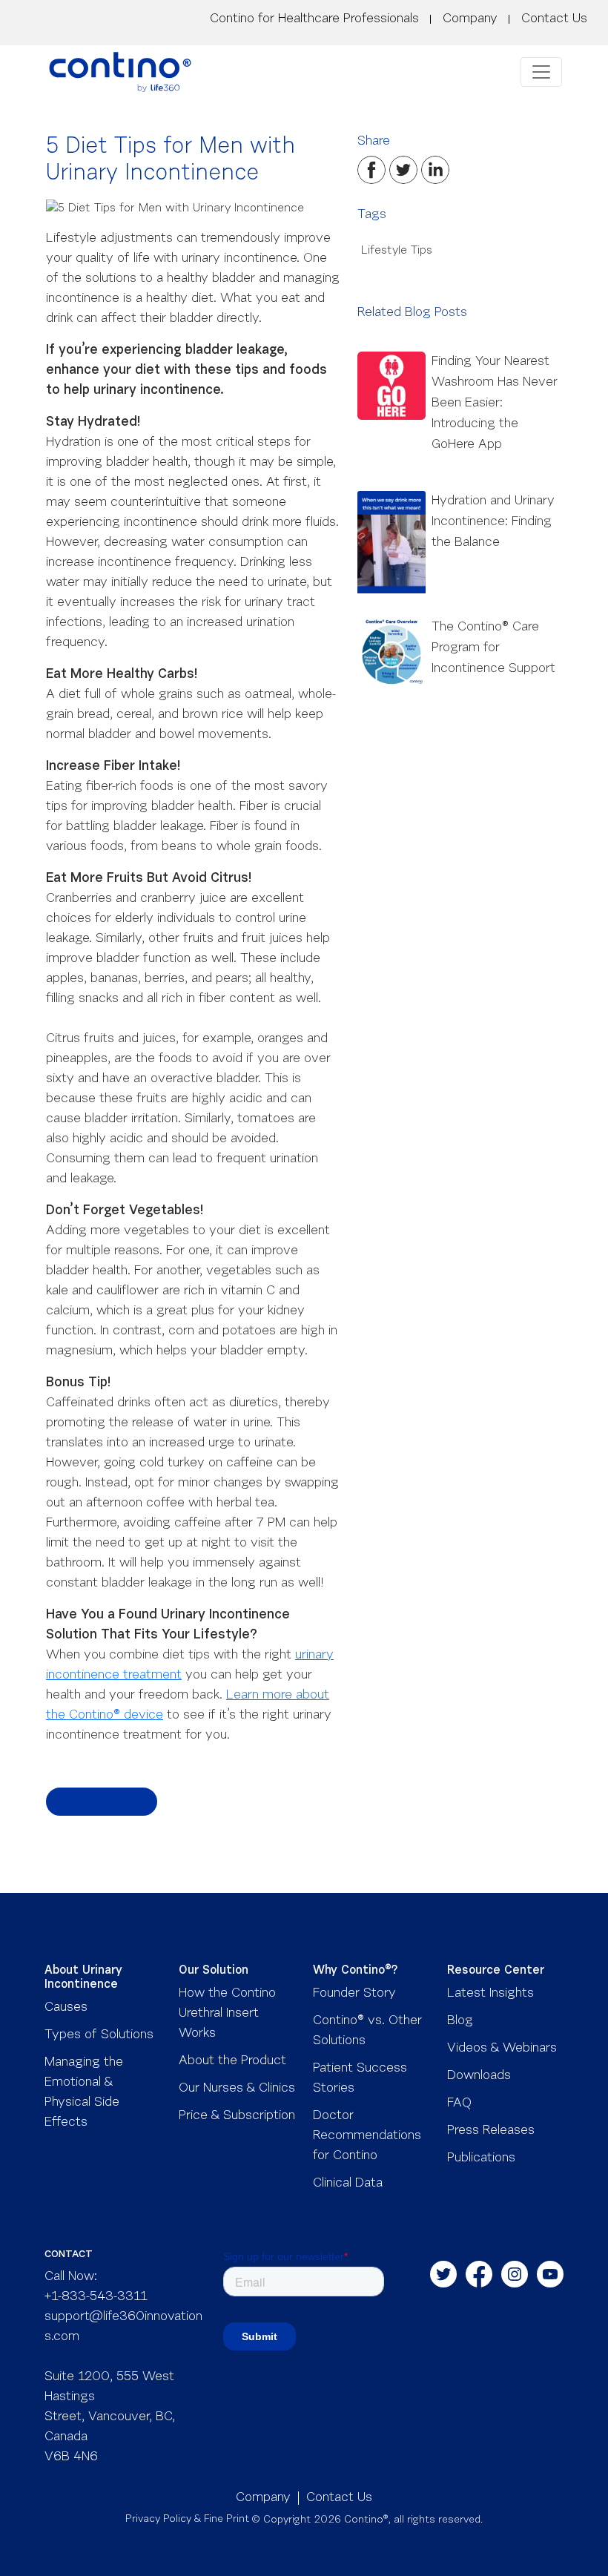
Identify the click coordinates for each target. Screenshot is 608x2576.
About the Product (232, 2061)
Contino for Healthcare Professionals (314, 19)
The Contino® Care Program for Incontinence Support (493, 648)
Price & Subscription (237, 2116)
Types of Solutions (99, 2035)
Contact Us (554, 19)
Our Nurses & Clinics (237, 2089)
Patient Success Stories (360, 2079)
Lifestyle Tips (395, 251)
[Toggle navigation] (541, 72)
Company (470, 19)
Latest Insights (490, 1994)
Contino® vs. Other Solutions (367, 2031)
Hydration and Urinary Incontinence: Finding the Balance (493, 522)
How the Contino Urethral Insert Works (227, 2014)
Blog (460, 2021)
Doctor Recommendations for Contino (367, 2136)
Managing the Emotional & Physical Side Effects (84, 2093)
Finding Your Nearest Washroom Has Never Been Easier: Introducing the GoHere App (495, 403)
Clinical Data (348, 2184)
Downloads (479, 2076)
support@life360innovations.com (123, 2327)
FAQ (459, 2104)
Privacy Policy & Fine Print (187, 2520)
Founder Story (354, 1994)
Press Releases (491, 2131)
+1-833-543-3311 (96, 2297)
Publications (481, 2158)
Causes (66, 2008)
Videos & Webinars (502, 2049)
